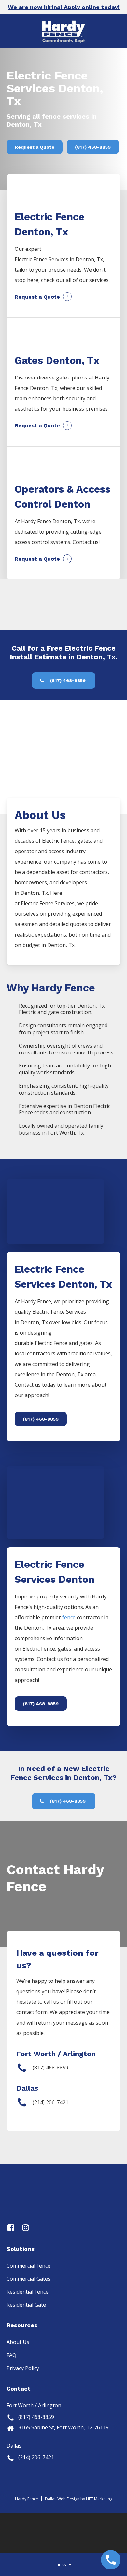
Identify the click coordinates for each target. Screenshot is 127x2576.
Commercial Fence (28, 2266)
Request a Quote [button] (37, 297)
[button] (10, 31)
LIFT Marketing (99, 2499)
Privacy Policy (23, 2368)
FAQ (11, 2355)
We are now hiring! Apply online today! (64, 7)
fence (69, 1617)
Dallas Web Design (62, 2499)
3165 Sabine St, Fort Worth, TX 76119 (63, 2427)
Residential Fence (28, 2292)
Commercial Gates (28, 2279)
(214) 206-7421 (36, 2457)
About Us (18, 2342)
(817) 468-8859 (36, 2417)
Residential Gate (26, 2305)
